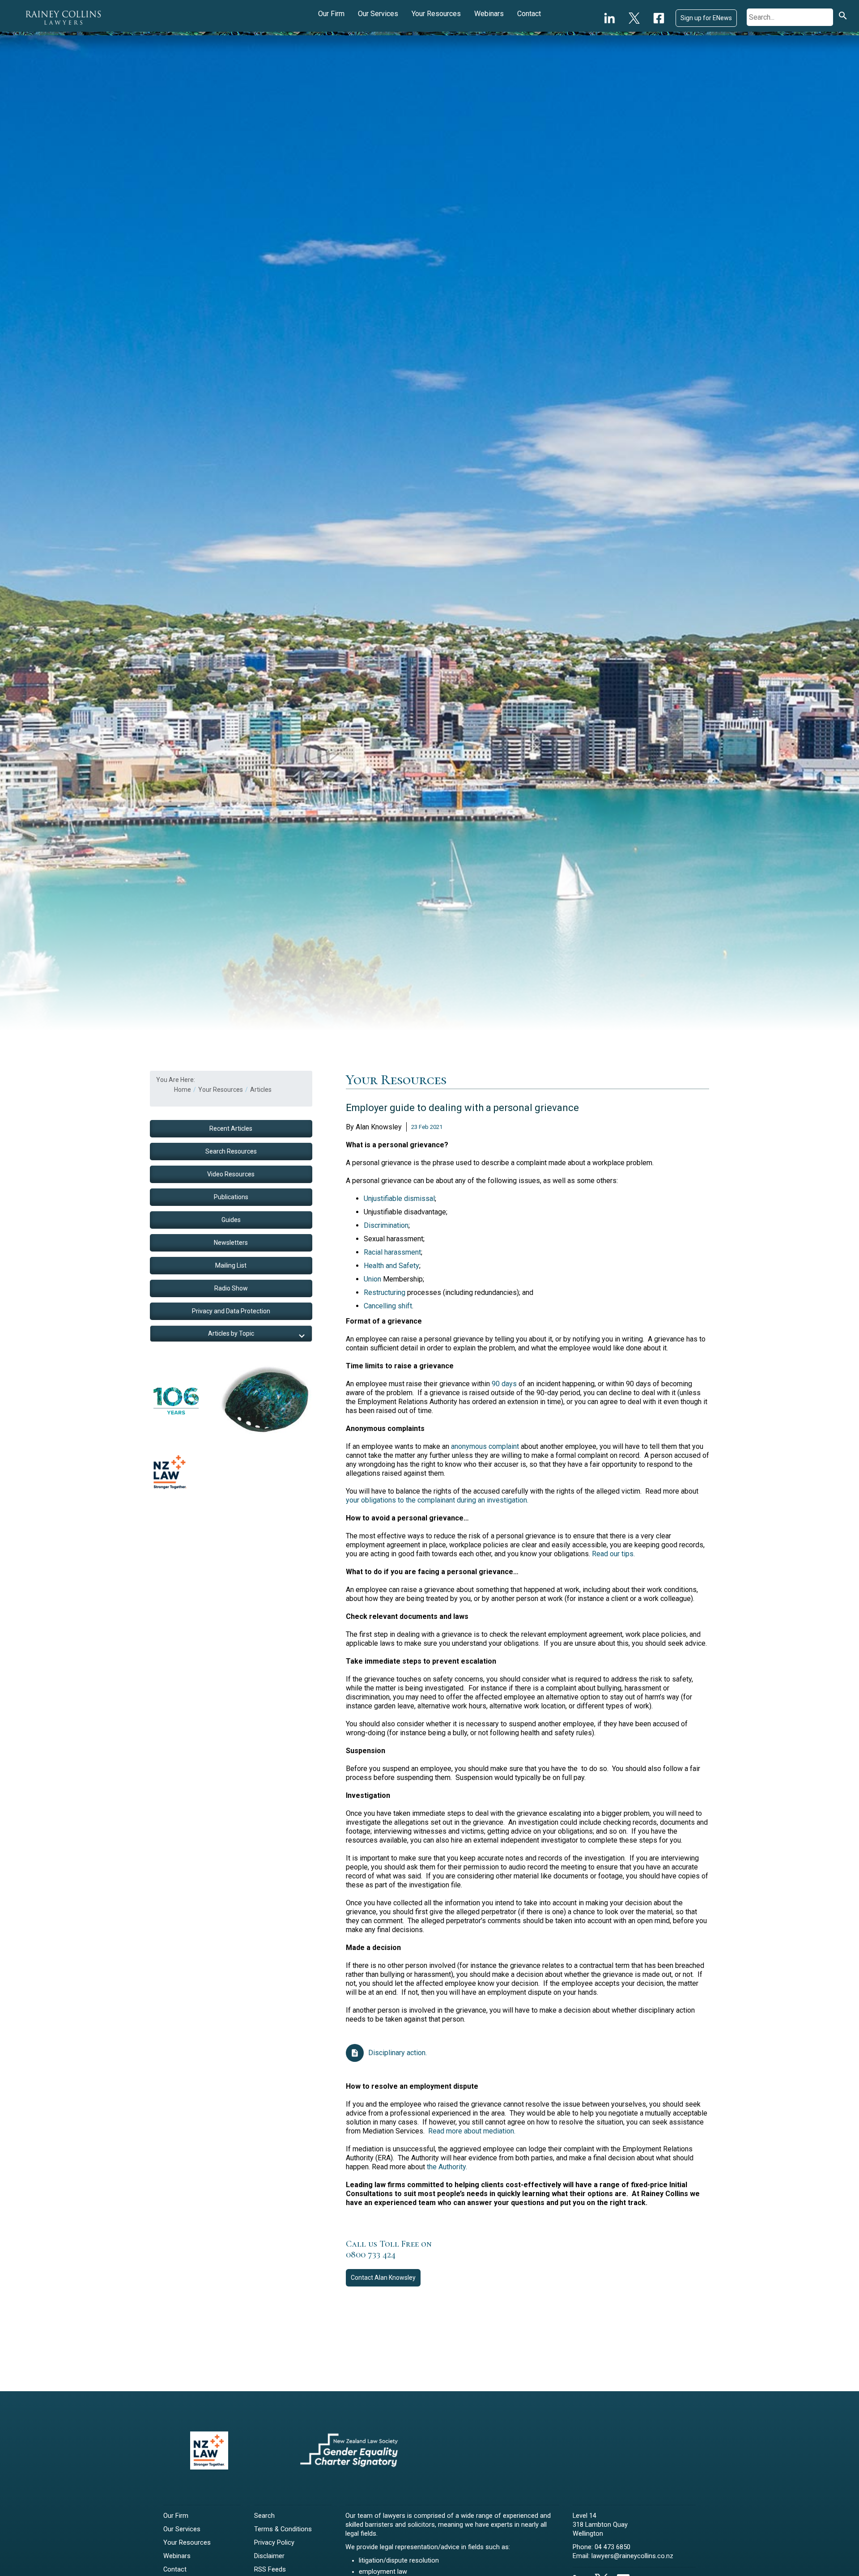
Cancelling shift (388, 1306)
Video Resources (231, 1174)
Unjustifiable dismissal (399, 1199)
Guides (231, 1220)
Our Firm (331, 14)
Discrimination (386, 1225)
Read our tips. (613, 1554)
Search (264, 2516)
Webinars (489, 14)
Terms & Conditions (283, 2529)
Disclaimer (269, 2556)
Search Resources (231, 1151)
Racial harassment (392, 1252)
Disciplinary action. (398, 2053)
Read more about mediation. (472, 2131)
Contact (529, 14)
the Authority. (447, 2167)
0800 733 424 (371, 2255)
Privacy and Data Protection (231, 1311)
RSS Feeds (270, 2570)
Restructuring (385, 1292)
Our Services (378, 14)
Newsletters (231, 1243)
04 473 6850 (612, 2547)
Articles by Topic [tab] (231, 1333)
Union (372, 1279)
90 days (504, 1384)
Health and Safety (391, 1266)
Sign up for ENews (706, 18)
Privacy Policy (274, 2543)
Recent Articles (231, 1128)
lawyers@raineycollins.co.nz (632, 2556)
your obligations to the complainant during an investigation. (437, 1500)
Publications (231, 1197)
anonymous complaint (485, 1446)
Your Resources (436, 14)
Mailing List (231, 1265)
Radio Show (231, 1288)
